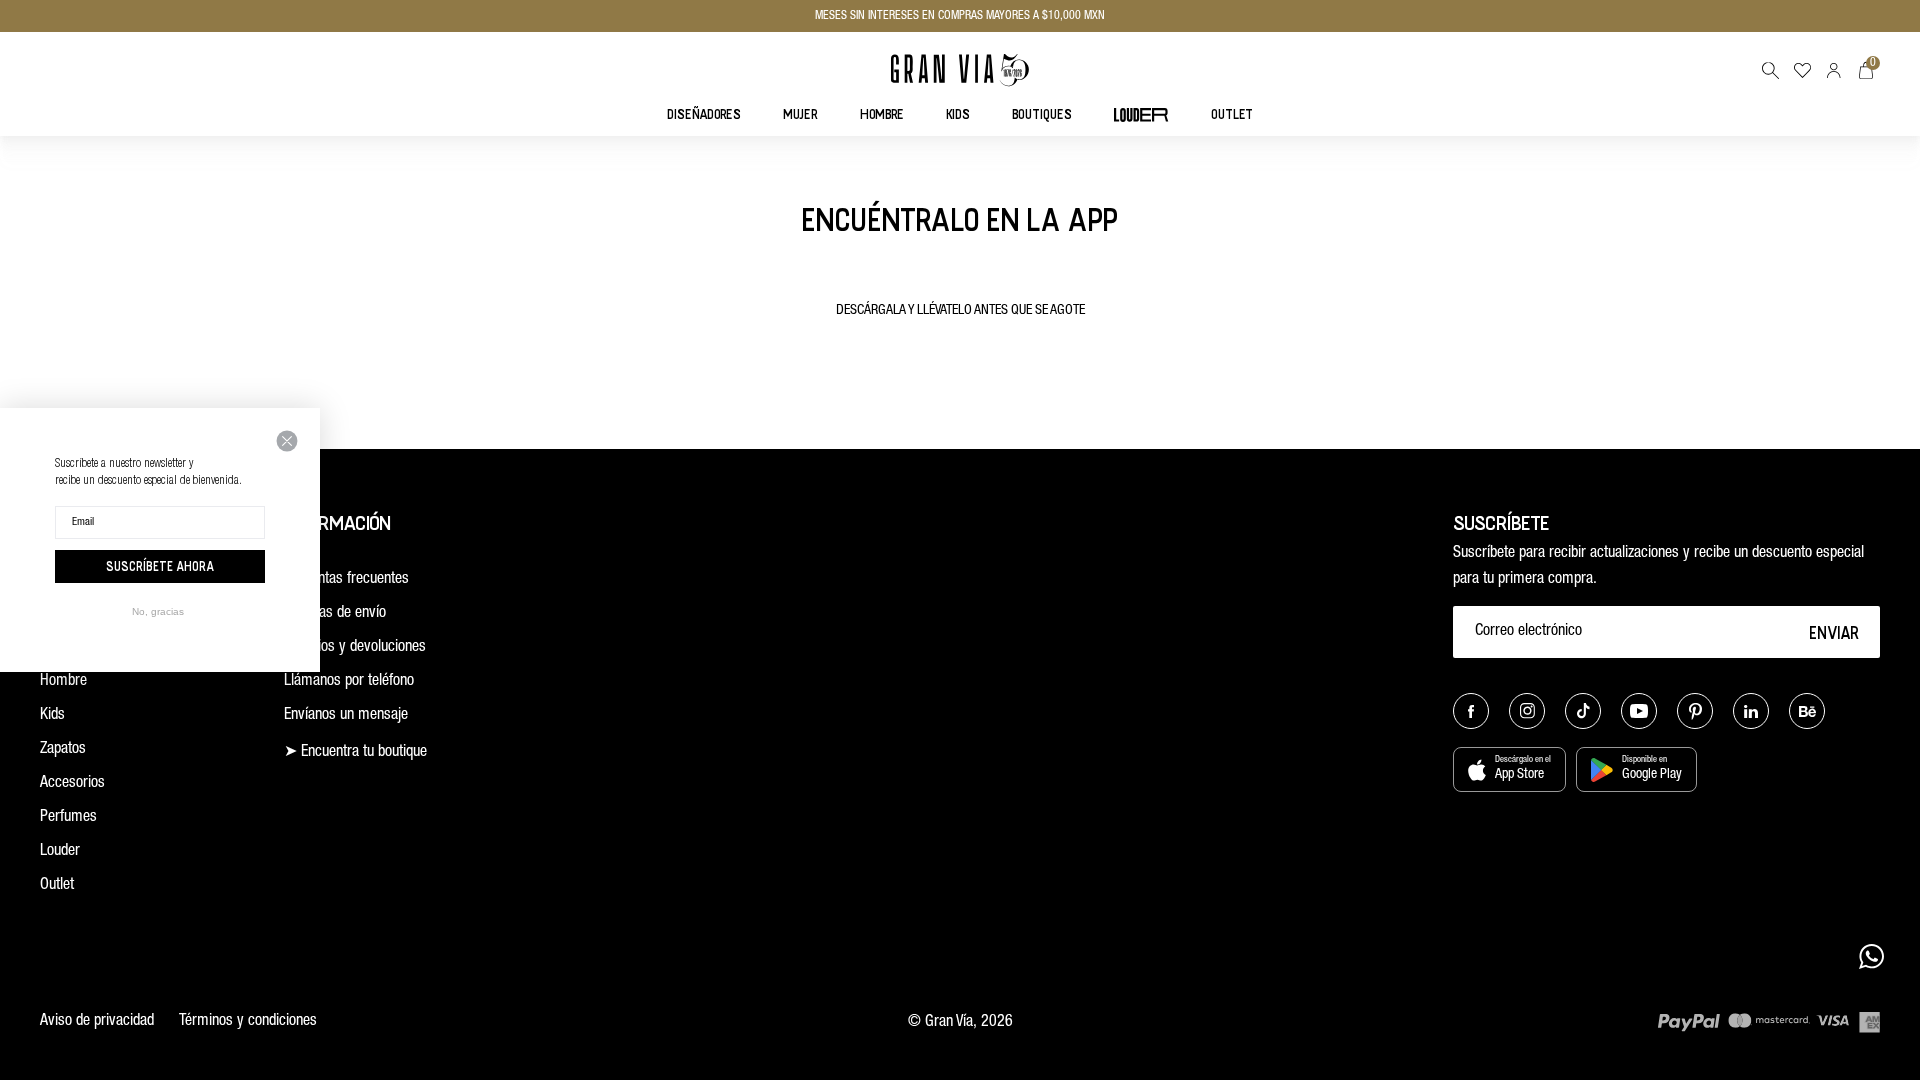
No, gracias (158, 611)
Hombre (63, 682)
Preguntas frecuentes (346, 580)
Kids (52, 716)
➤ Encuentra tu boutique (355, 753)
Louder (60, 852)
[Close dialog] (287, 441)
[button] (1770, 70)
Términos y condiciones (248, 1022)
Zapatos (63, 750)
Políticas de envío (335, 614)
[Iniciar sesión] (1834, 70)
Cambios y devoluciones (355, 648)
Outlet (57, 886)
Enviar (1834, 632)
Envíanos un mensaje (346, 716)
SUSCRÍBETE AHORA (160, 566)
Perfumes (68, 818)
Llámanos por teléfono (349, 682)
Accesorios (72, 784)
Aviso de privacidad (97, 1022)
